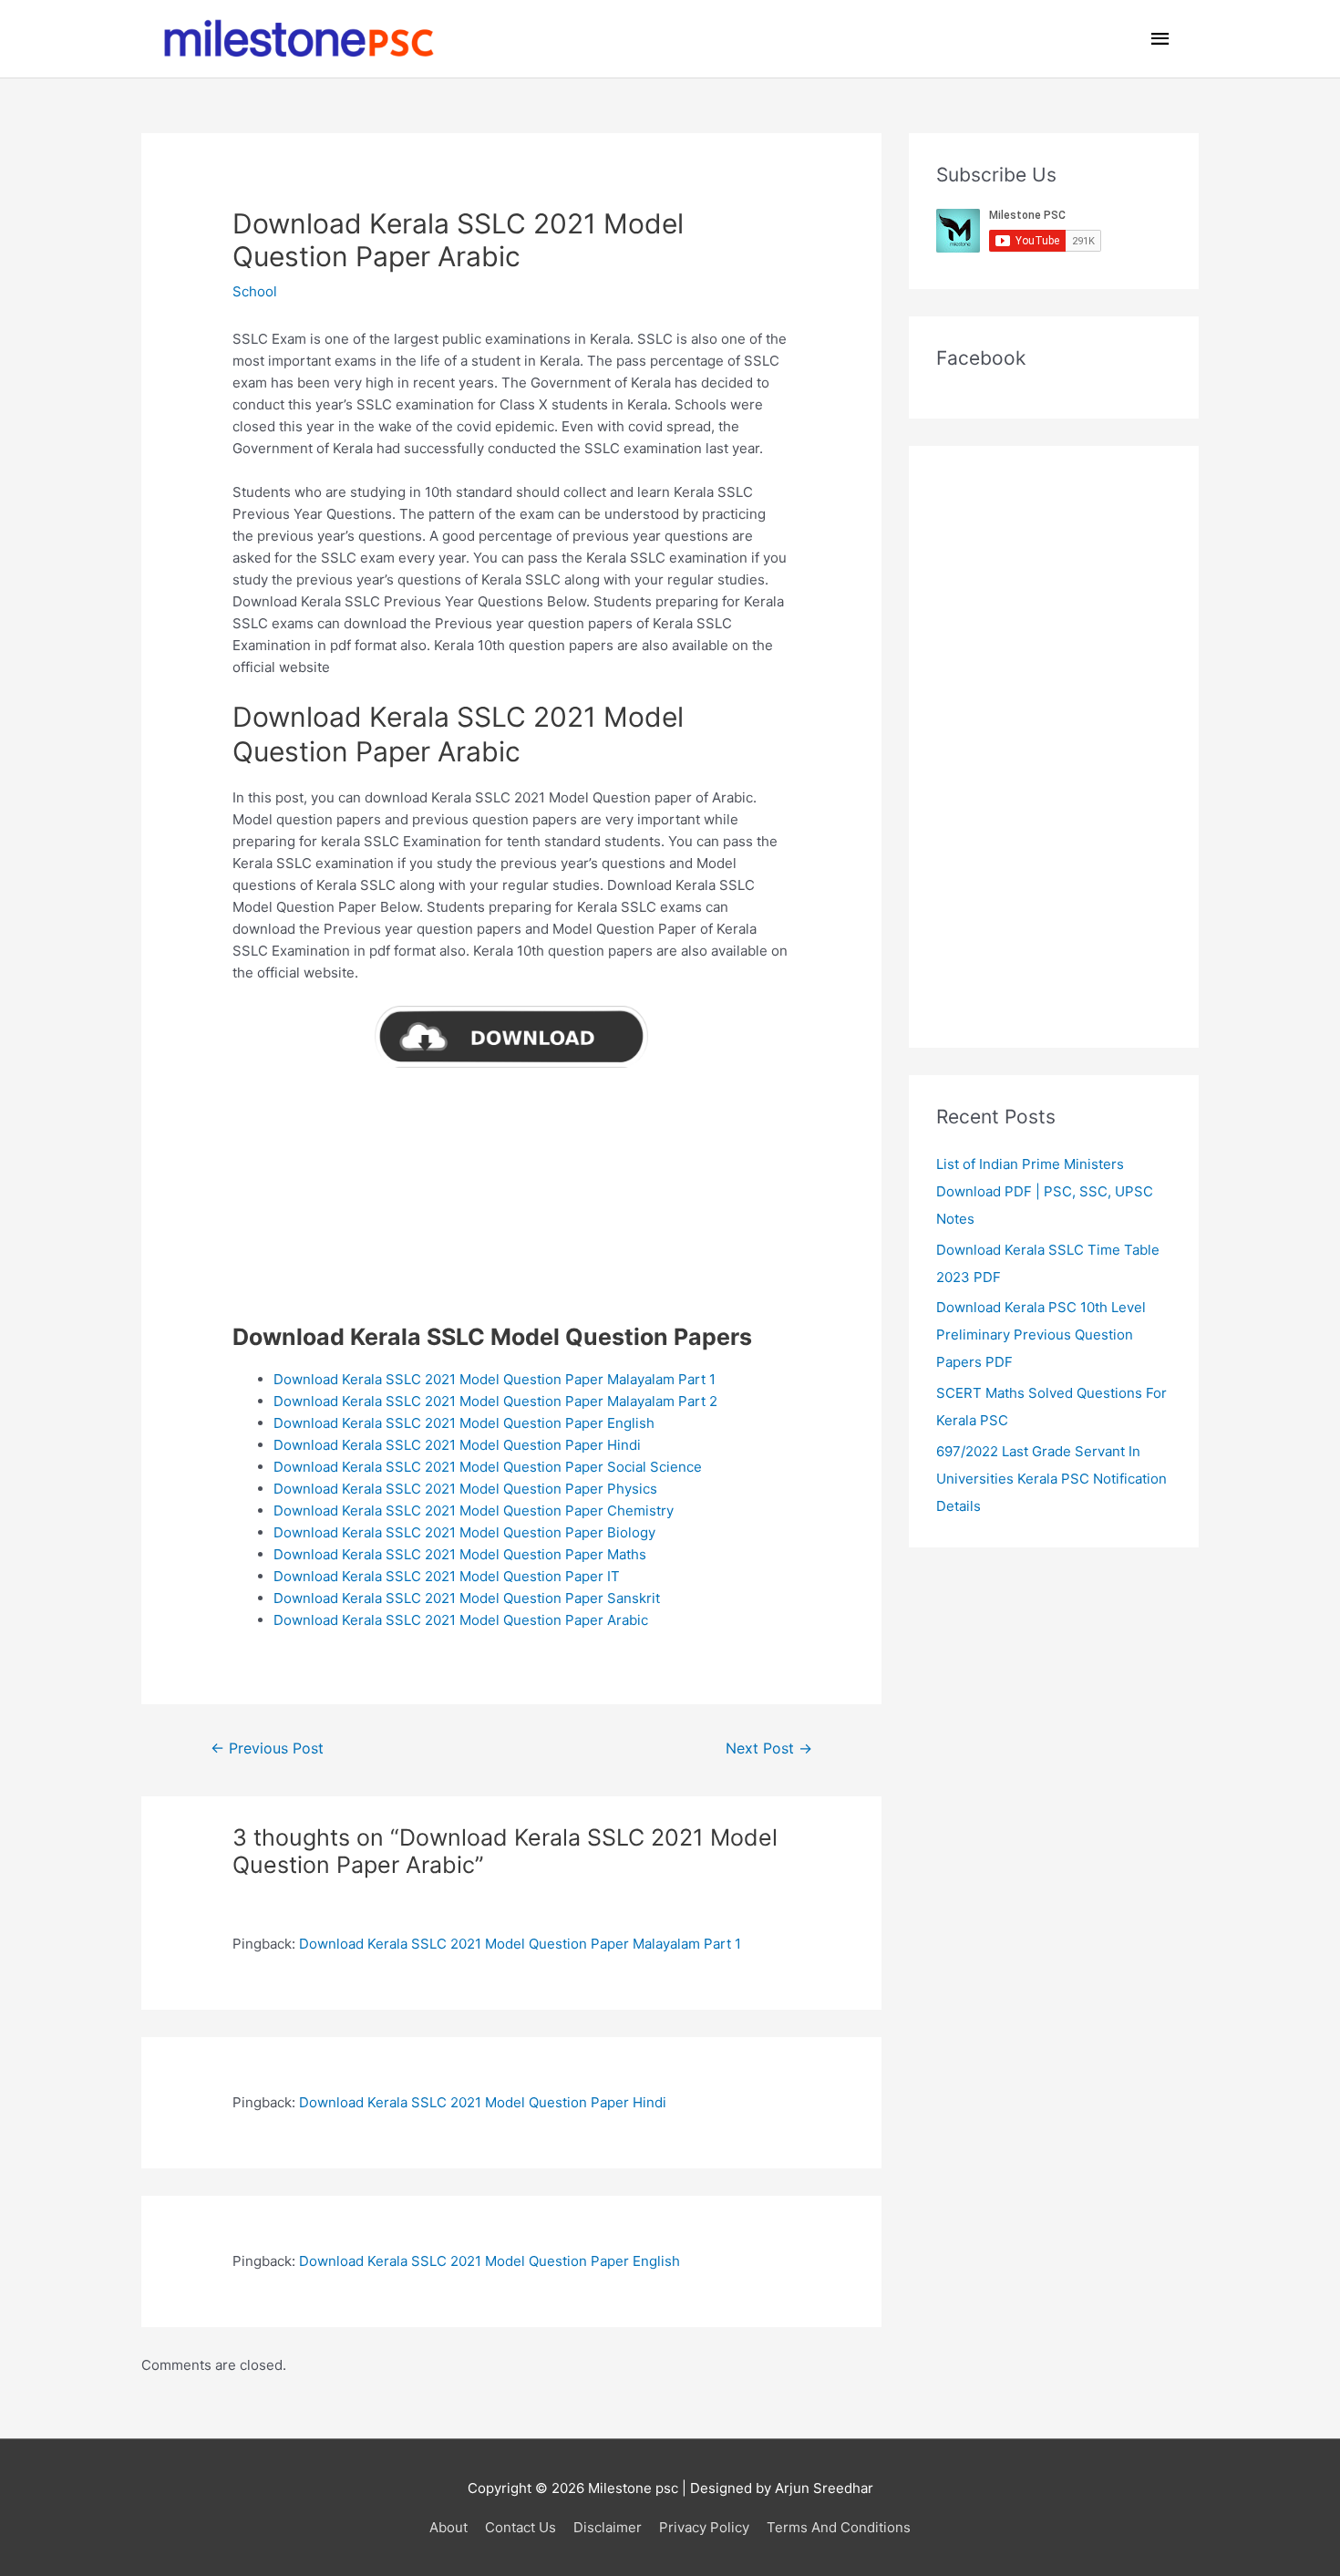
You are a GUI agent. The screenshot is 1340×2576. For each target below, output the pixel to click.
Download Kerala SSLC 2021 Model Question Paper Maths (460, 1554)
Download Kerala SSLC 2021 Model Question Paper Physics (465, 1489)
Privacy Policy (704, 2527)
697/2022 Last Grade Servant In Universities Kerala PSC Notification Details (1051, 1479)
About (448, 2527)
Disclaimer (608, 2527)
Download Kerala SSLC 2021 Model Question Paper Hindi (457, 1445)
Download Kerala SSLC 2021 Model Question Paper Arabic (461, 1620)
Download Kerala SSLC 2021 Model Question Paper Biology (464, 1532)
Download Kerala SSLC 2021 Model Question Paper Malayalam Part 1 (495, 1379)
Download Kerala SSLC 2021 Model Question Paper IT (447, 1576)
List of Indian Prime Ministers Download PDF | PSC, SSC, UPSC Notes (1045, 1191)
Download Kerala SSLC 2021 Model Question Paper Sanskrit (467, 1598)
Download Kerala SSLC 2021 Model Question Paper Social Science (488, 1467)
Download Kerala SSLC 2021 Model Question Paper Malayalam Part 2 (495, 1401)
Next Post (769, 1748)
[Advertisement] (511, 1195)
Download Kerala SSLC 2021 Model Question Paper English (464, 1423)
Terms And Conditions (839, 2527)
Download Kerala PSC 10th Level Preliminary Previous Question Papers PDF (1041, 1335)
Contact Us (521, 2527)
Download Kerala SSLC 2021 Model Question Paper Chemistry (474, 1510)
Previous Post (267, 1748)
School (255, 291)
